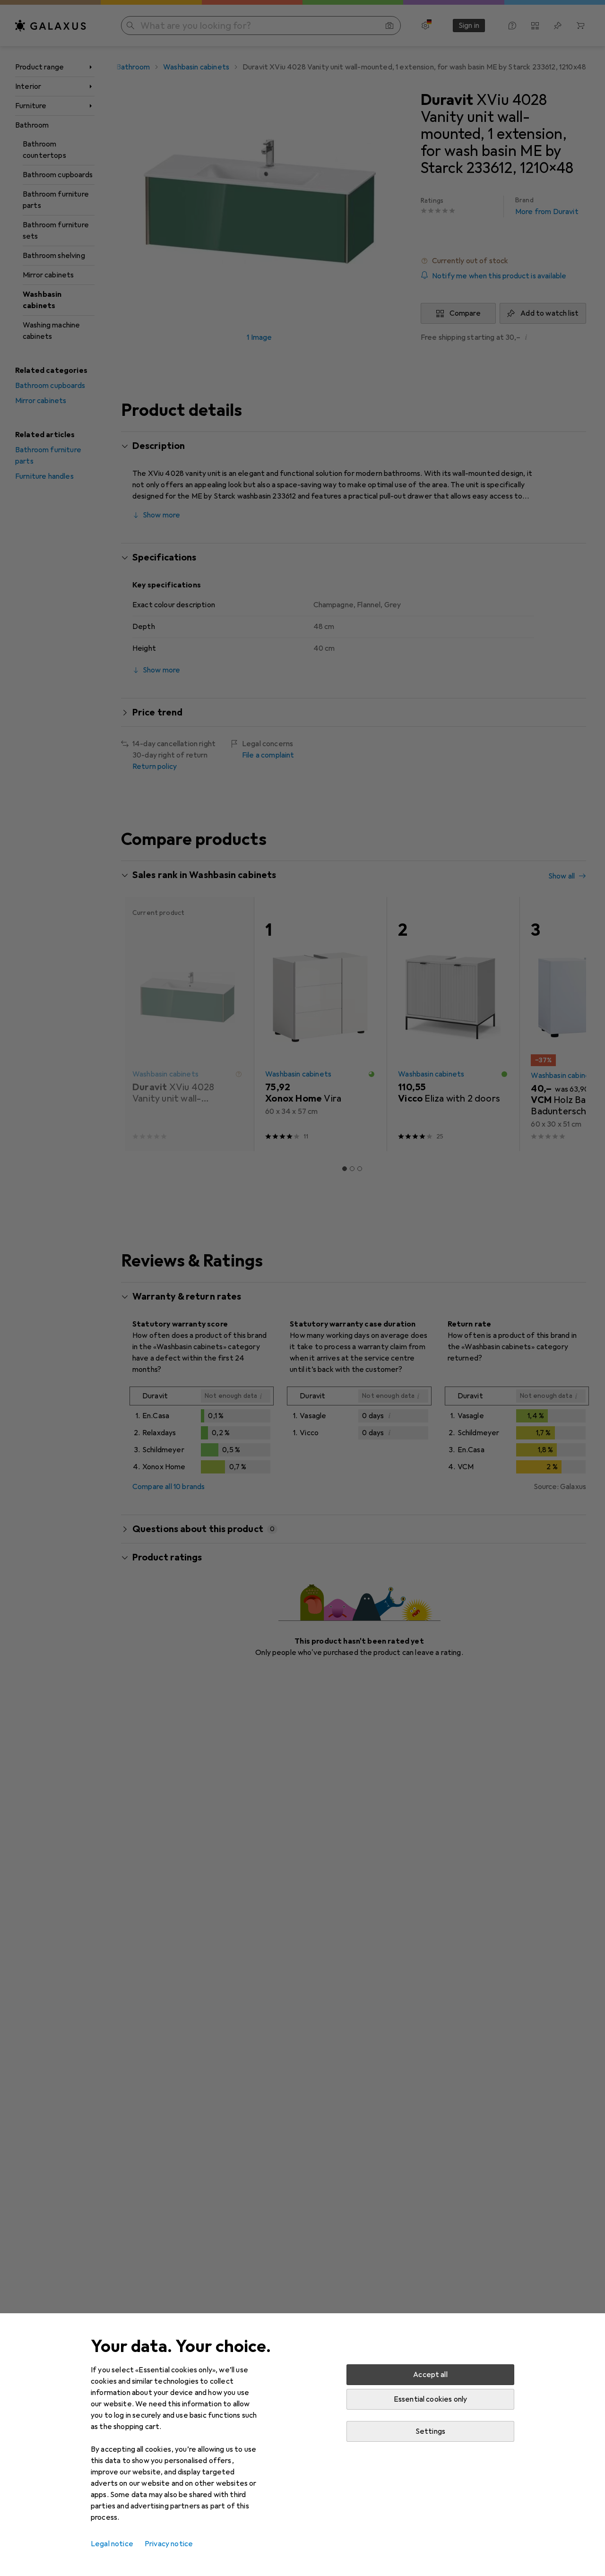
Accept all (430, 2375)
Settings (430, 2431)
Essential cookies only (431, 2399)
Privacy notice (169, 2544)
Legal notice (112, 2544)
